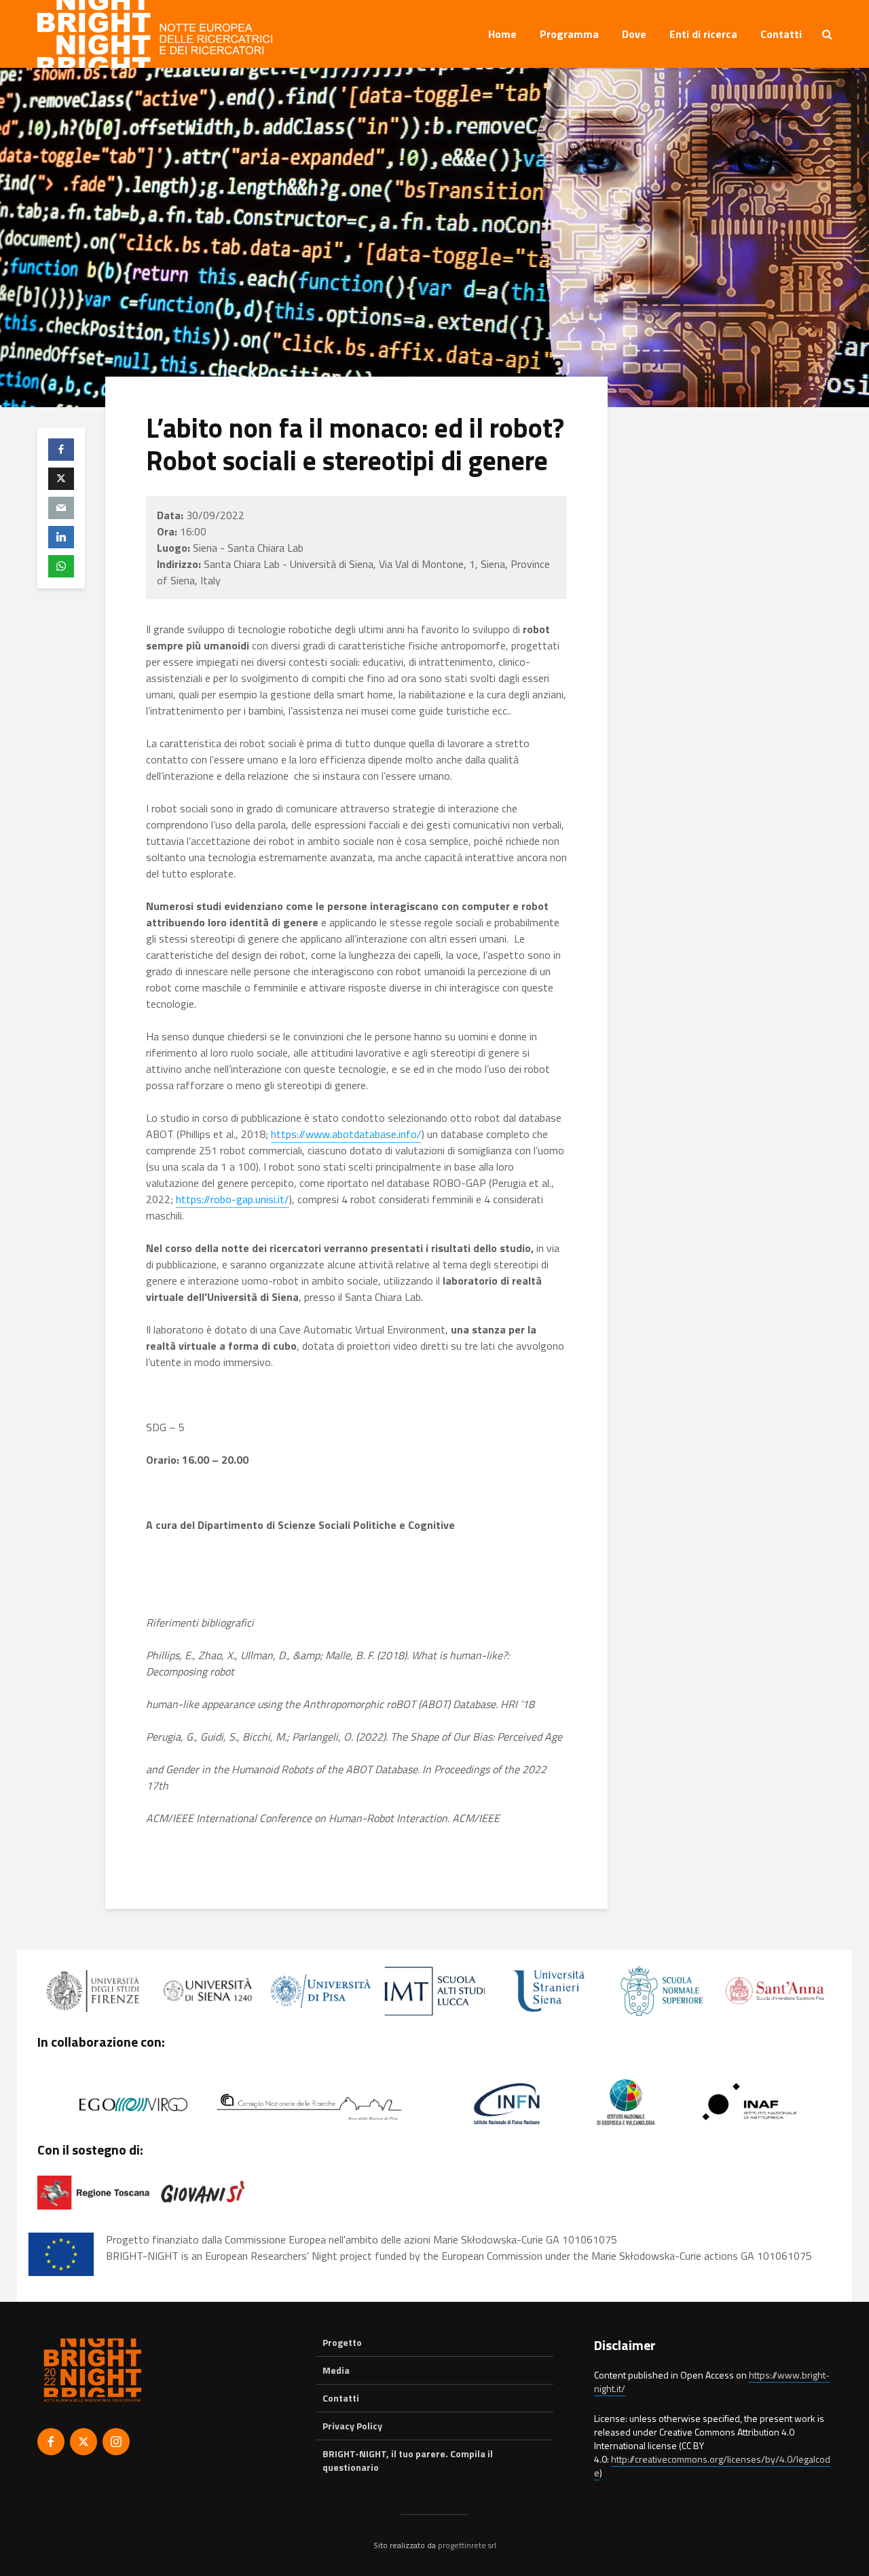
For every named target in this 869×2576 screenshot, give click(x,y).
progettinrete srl (467, 2545)
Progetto (342, 2343)
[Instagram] (116, 2442)
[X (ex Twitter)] (84, 2442)
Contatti (781, 34)
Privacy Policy (352, 2426)
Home (502, 34)
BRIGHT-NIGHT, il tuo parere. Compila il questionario (408, 2460)
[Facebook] (51, 2442)
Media (336, 2370)
